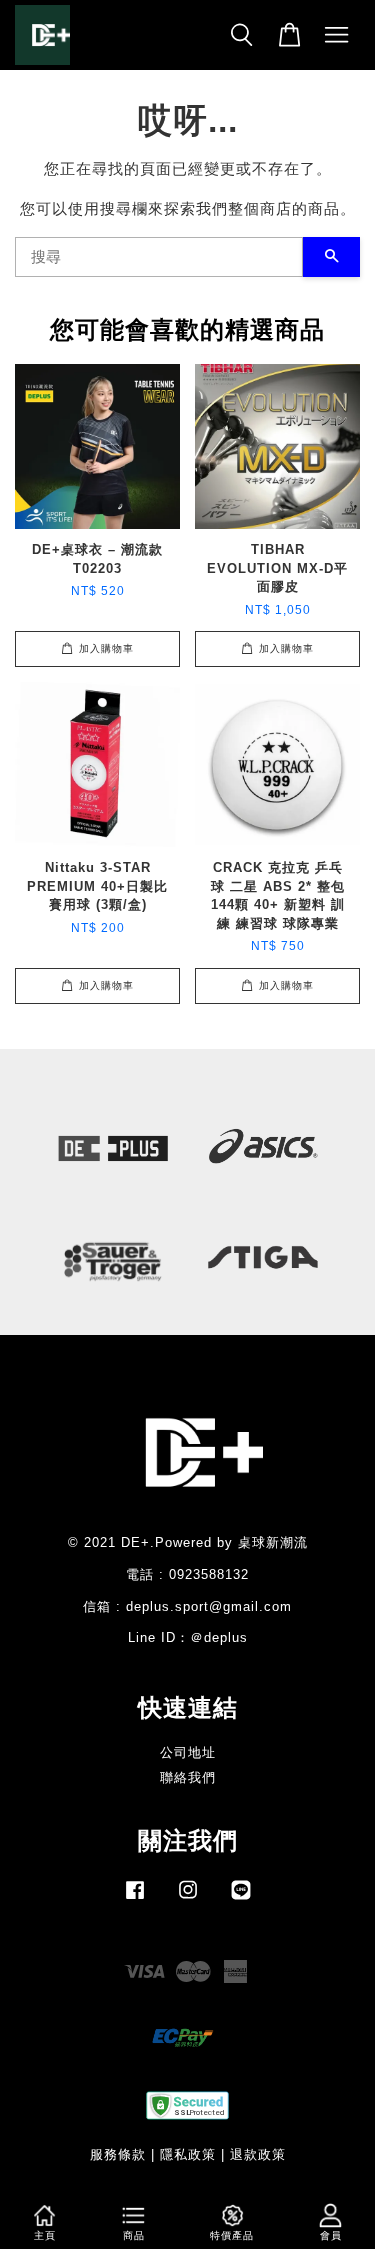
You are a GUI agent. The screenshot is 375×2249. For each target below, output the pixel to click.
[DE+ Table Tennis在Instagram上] (188, 1899)
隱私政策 (188, 2154)
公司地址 (188, 1752)
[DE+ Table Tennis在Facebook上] (135, 1899)
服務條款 (118, 2154)
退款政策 (258, 2154)
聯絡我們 (188, 1777)
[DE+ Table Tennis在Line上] (241, 1899)
